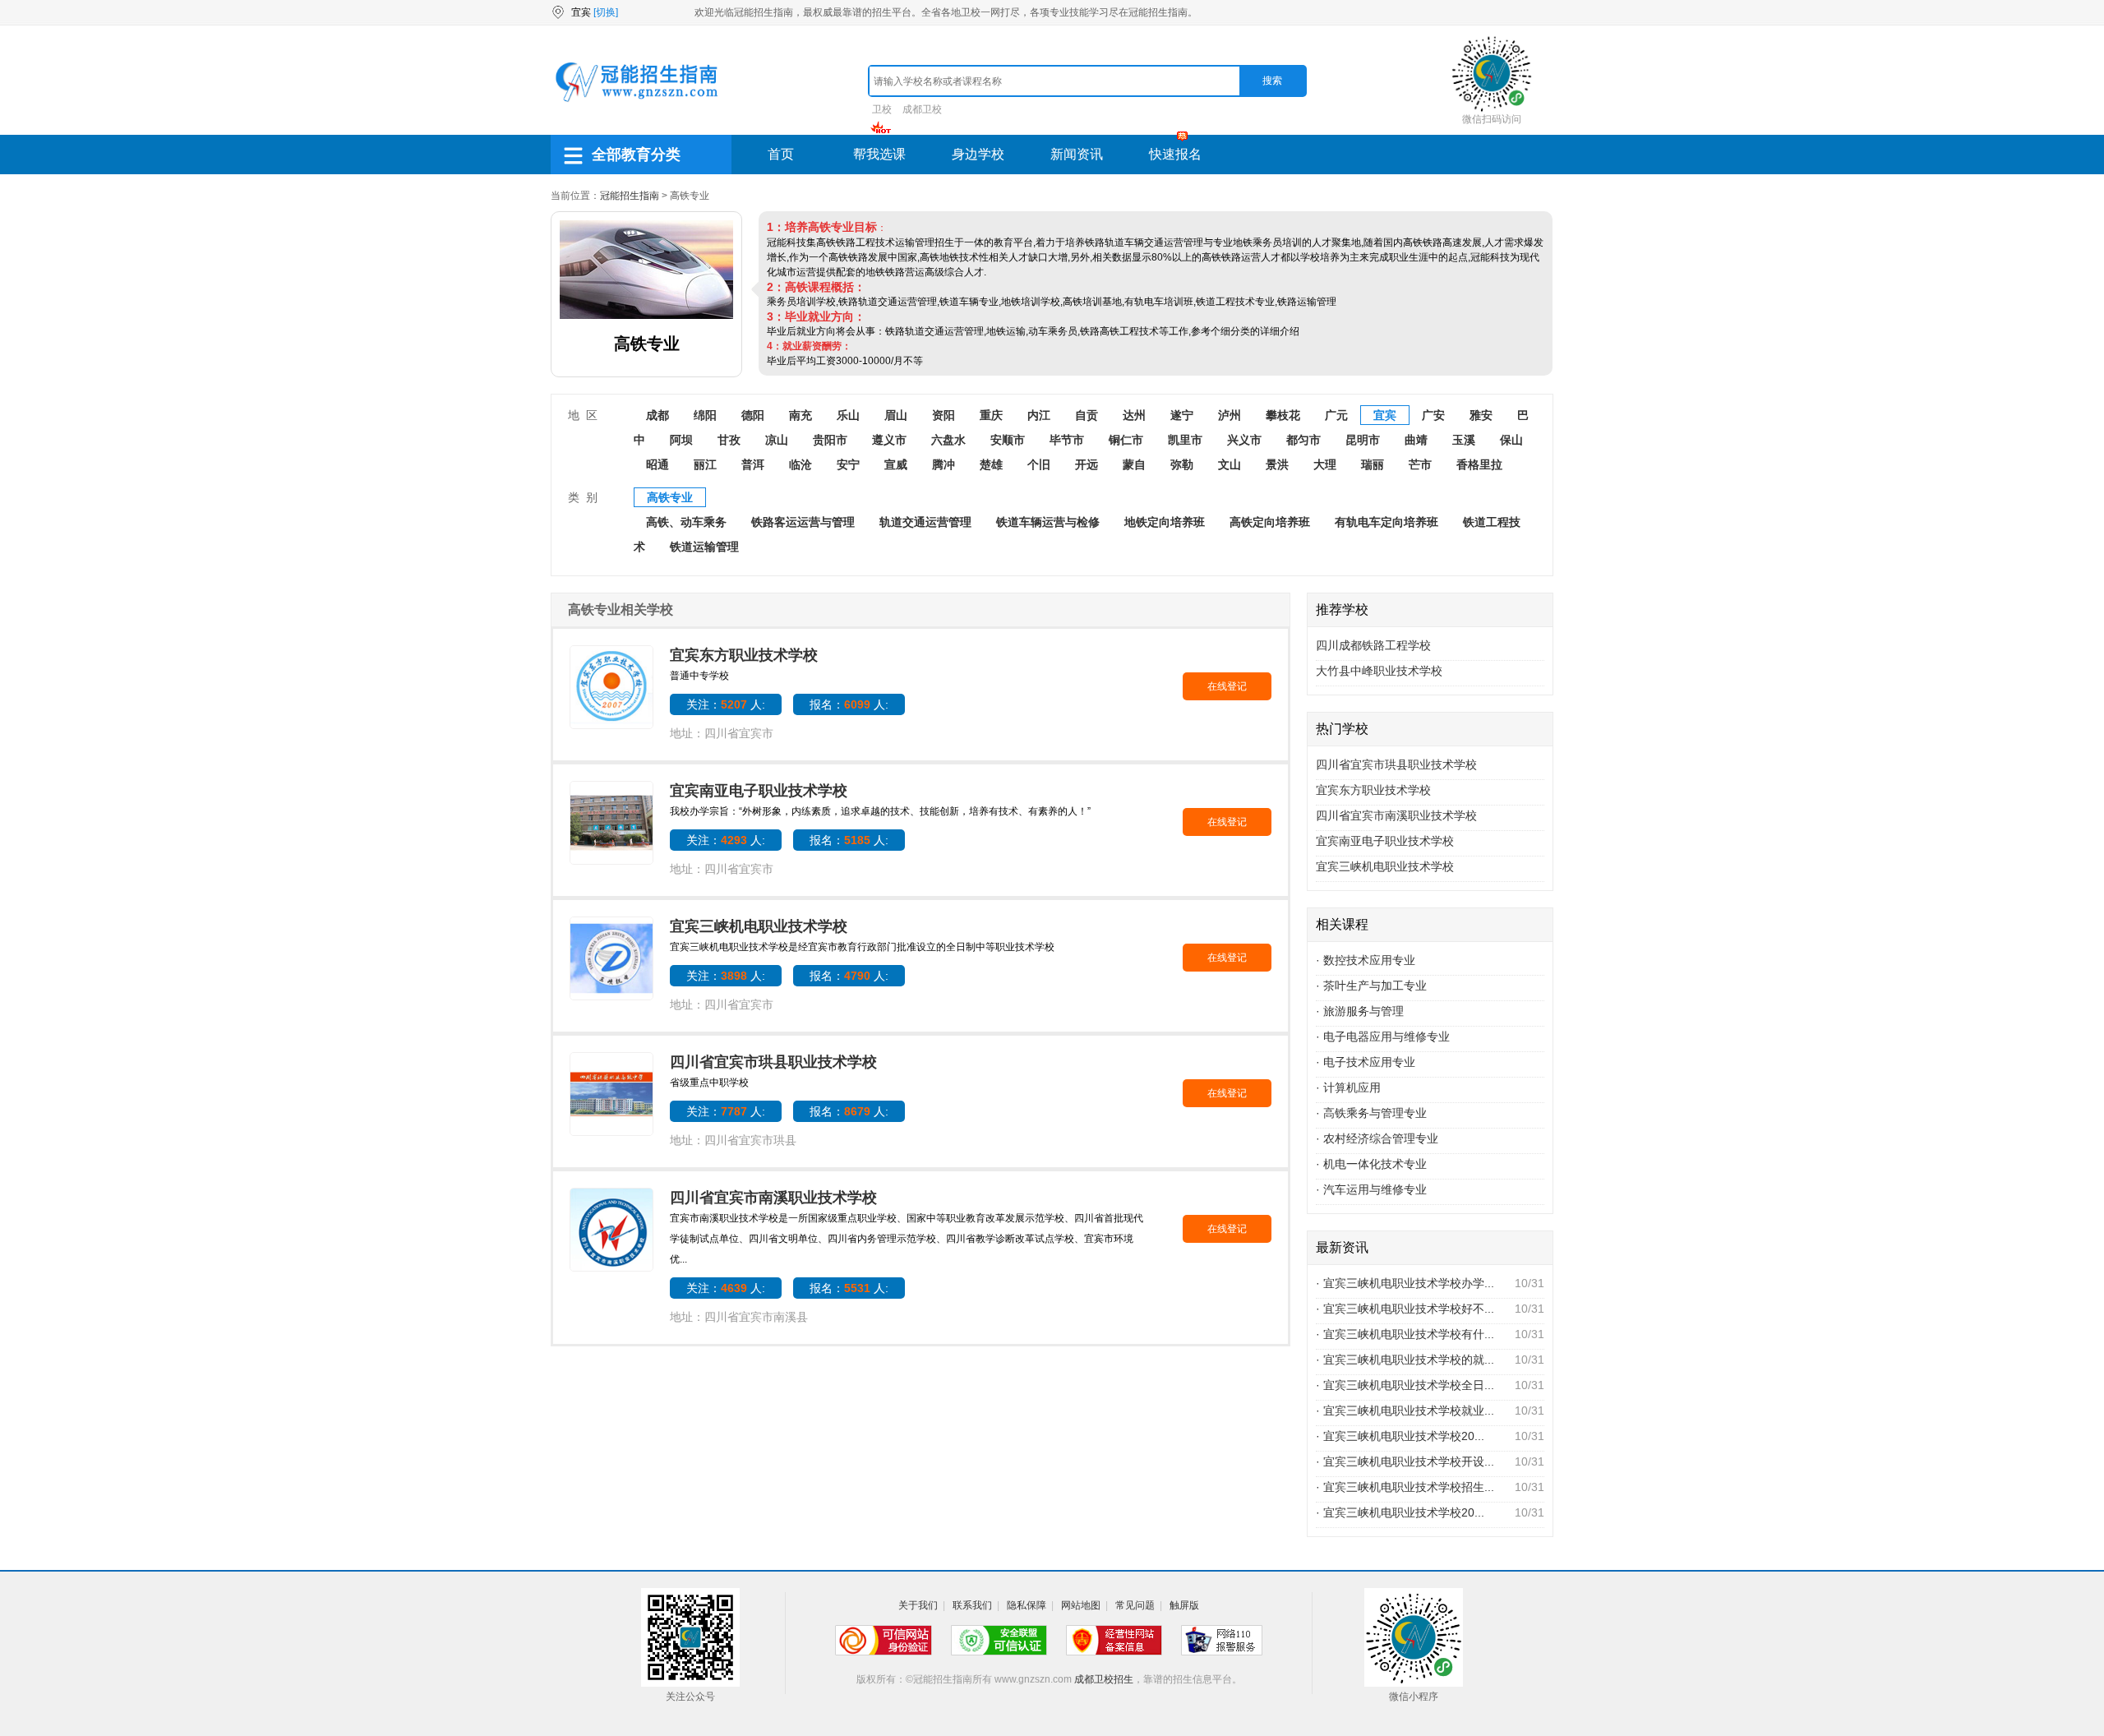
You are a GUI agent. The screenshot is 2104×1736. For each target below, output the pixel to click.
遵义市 (889, 440)
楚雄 (991, 464)
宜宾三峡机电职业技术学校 (759, 926)
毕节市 (1067, 440)
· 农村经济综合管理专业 (1377, 1138)
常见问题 (1135, 1605)
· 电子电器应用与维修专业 (1383, 1037)
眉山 (896, 415)
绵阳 (705, 415)
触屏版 (1184, 1605)
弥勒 (1182, 464)
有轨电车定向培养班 (1387, 522)
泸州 (1230, 415)
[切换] (606, 12)
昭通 (657, 464)
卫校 (882, 109)
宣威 (896, 464)
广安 (1433, 415)
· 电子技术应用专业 (1366, 1062)
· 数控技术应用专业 (1366, 960)
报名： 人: (849, 704)
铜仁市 (1126, 440)
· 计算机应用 (1348, 1087)
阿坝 (681, 440)
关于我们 (918, 1605)
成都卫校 (922, 109)
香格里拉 (1479, 464)
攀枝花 (1283, 415)
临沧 (801, 464)
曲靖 (1416, 440)
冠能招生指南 (630, 196)
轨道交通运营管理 (925, 522)
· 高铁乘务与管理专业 (1371, 1113)
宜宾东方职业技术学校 (744, 655)
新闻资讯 (1077, 154)
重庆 (991, 415)
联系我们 (972, 1605)
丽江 (705, 464)
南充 (801, 415)
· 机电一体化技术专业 (1371, 1164)
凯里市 (1185, 440)
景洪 (1277, 464)
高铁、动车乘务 (686, 522)
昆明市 (1363, 440)
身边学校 (978, 154)
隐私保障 (1027, 1605)
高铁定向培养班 (1270, 522)
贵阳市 (830, 440)
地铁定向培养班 (1165, 522)
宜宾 (1385, 415)
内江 (1039, 415)
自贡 (1087, 415)
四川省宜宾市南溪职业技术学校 (773, 1198)
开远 (1087, 464)
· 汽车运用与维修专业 (1371, 1189)
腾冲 (944, 464)
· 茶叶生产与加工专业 (1371, 986)
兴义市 (1244, 440)
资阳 (944, 415)
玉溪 (1464, 440)
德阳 (753, 415)
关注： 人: (726, 704)
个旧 (1039, 464)
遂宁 (1182, 415)
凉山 (777, 440)
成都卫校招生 (1104, 1679)
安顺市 (1008, 440)
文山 (1230, 464)
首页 (781, 154)
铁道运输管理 (704, 547)
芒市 (1420, 464)
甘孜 (729, 440)
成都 (657, 415)
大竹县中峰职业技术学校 (1379, 671)
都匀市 (1303, 440)
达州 (1134, 415)
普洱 (753, 464)
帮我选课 (879, 154)
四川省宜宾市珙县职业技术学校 (773, 1062)
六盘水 (948, 440)
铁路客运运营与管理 (803, 522)
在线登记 (1227, 686)
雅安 (1481, 415)
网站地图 (1081, 1605)
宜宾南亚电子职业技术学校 (759, 791)
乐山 (848, 415)
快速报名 (1175, 154)
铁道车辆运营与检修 (1048, 522)
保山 (1511, 440)
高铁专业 (670, 497)
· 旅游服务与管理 (1360, 1011)
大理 (1325, 464)
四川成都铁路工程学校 (1373, 645)
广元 (1336, 415)
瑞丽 (1373, 464)
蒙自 (1134, 464)
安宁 (848, 464)
